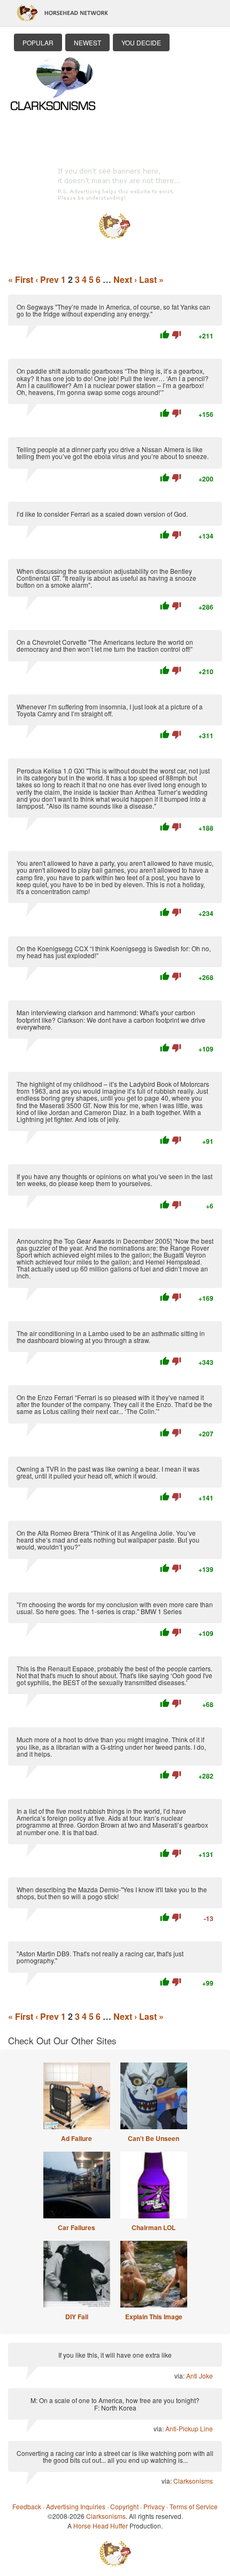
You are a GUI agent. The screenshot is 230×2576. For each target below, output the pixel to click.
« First (21, 279)
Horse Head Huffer (101, 2526)
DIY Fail (77, 2317)
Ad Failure (76, 2138)
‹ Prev (47, 279)
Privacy (154, 2506)
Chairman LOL (154, 2227)
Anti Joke (200, 2376)
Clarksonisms (193, 2481)
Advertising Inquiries (76, 2506)
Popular (38, 42)
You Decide (141, 42)
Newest (87, 42)
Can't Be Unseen (154, 2138)
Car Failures (76, 2227)
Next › (125, 279)
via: (180, 2376)
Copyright (124, 2506)
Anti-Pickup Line (189, 2428)
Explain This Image (154, 2317)
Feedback (27, 2506)
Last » (151, 279)
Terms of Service (194, 2506)
